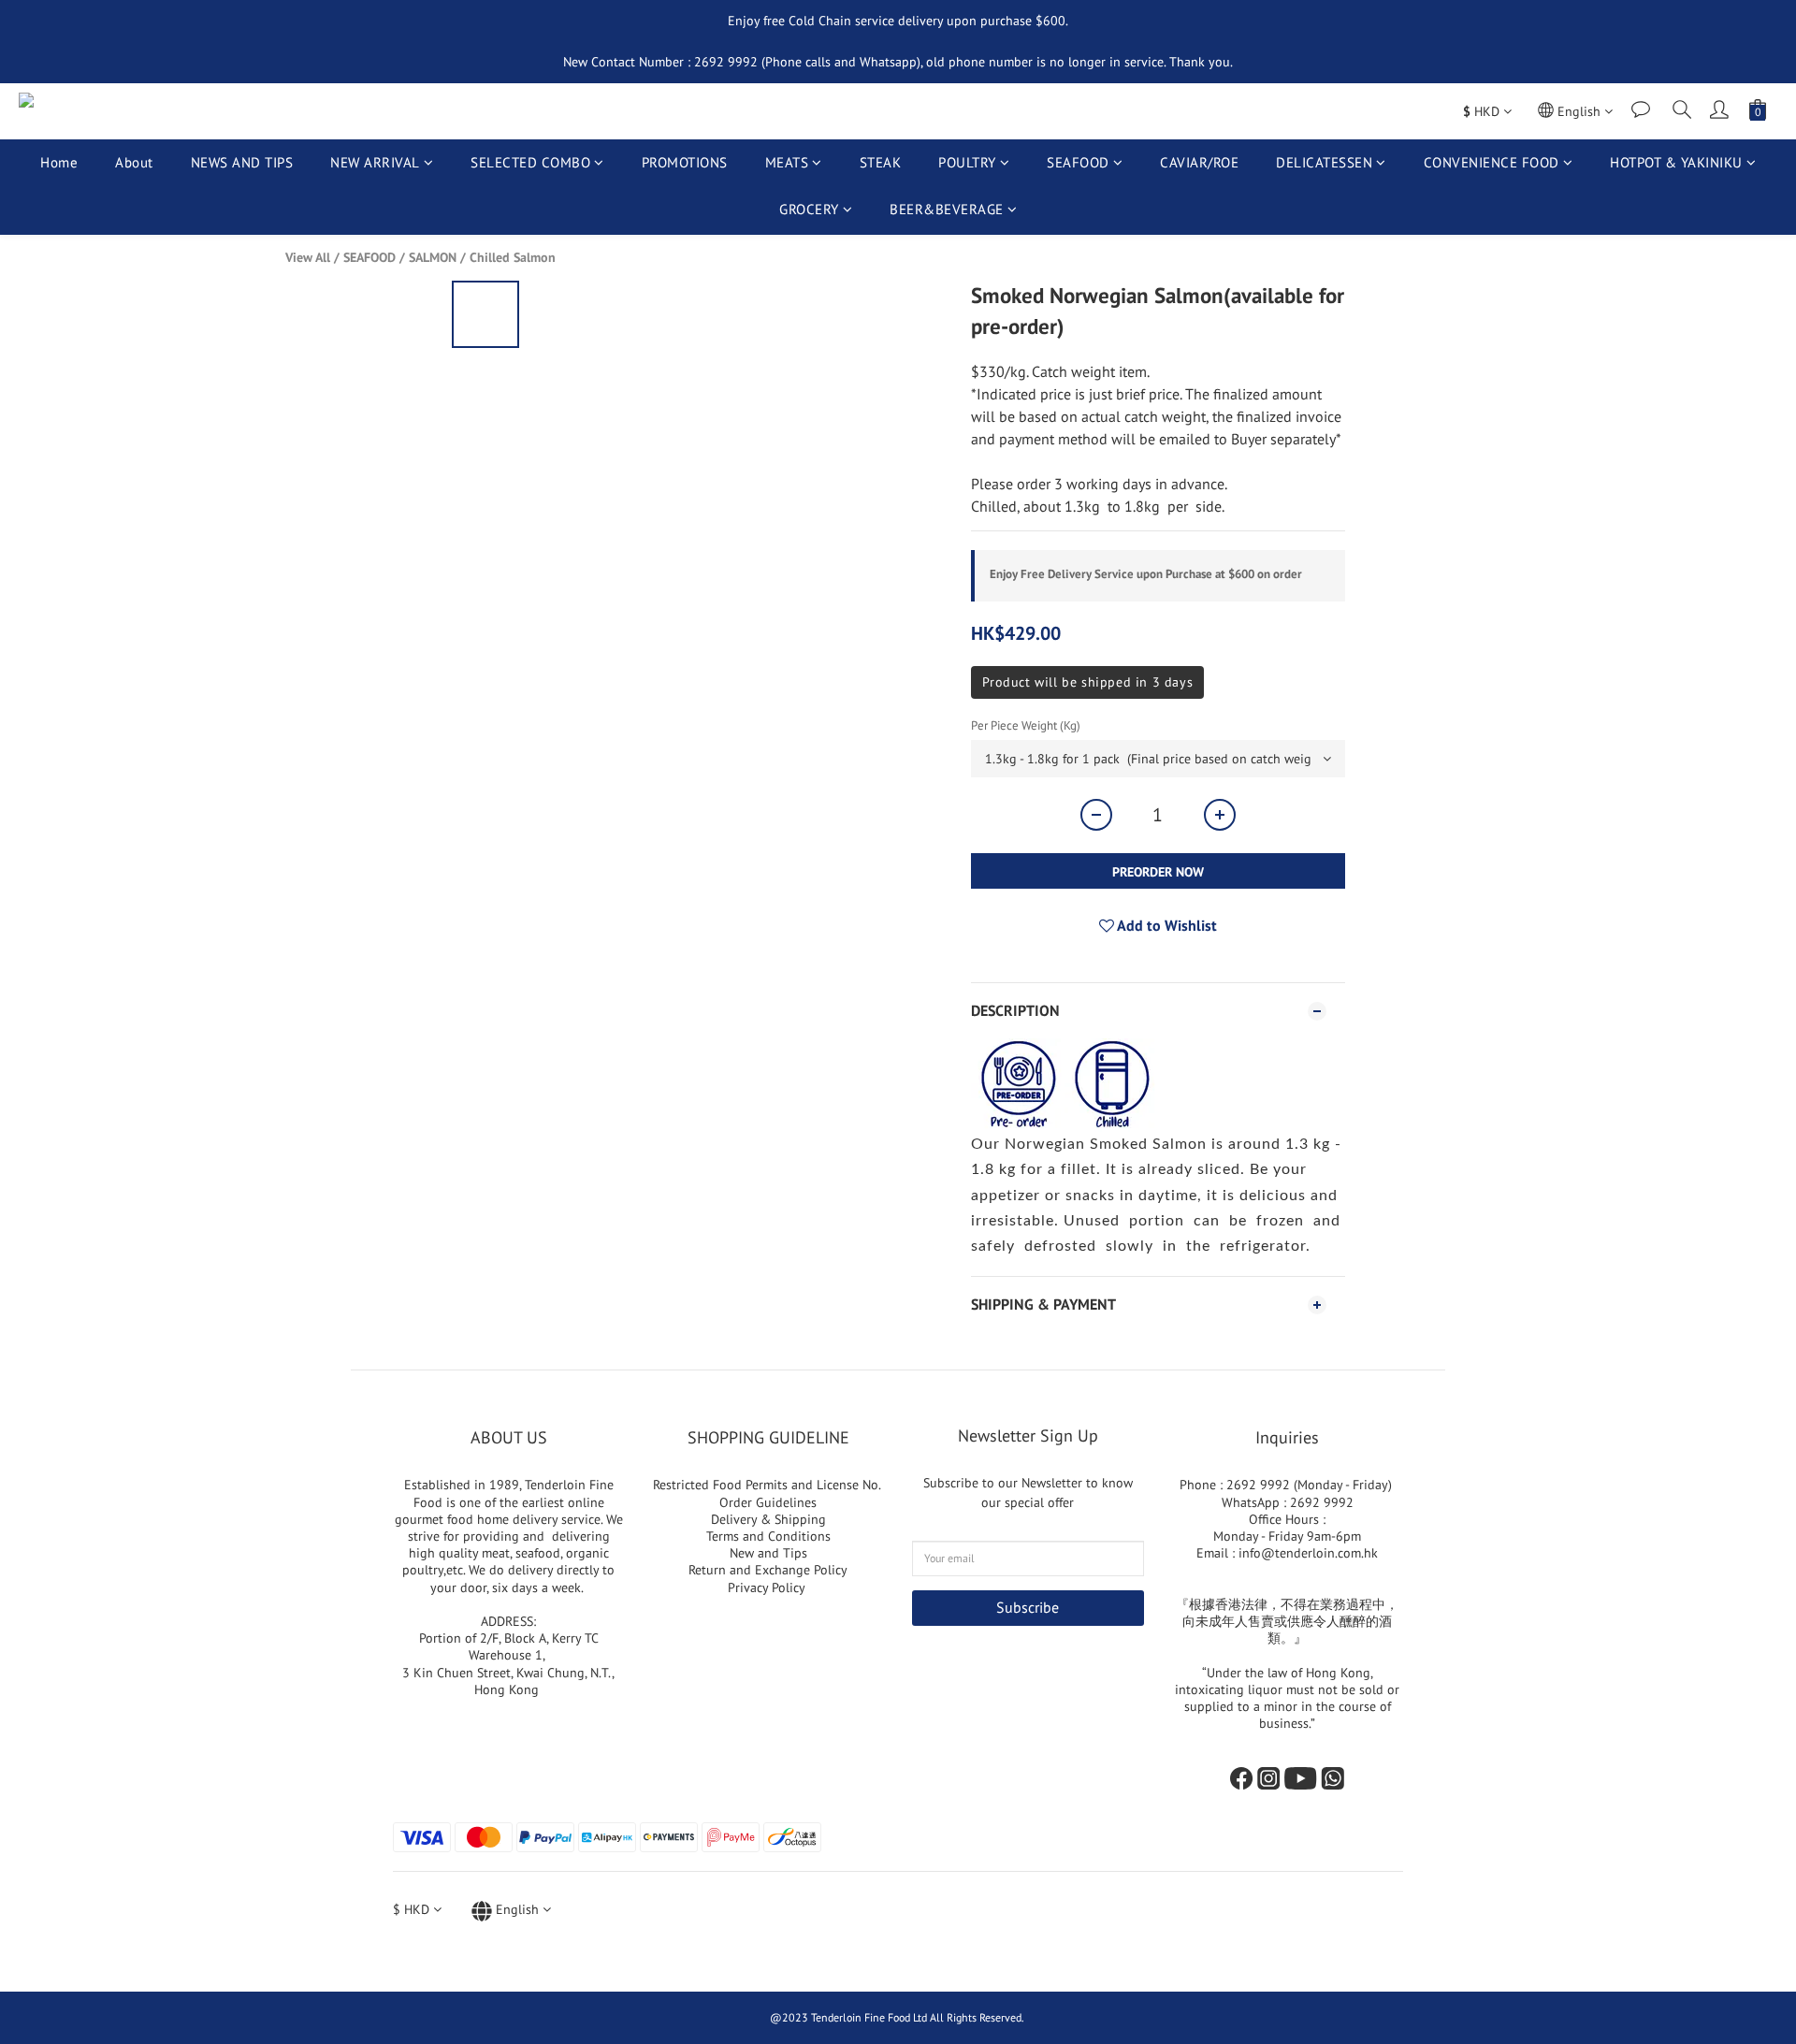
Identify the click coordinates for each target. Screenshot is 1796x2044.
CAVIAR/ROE (1199, 162)
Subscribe (1028, 1607)
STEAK (881, 162)
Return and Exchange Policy (768, 1570)
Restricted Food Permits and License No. (768, 1485)
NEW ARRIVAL (375, 162)
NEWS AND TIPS (242, 162)
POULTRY (967, 162)
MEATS (787, 162)
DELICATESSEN (1324, 162)
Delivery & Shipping (768, 1519)
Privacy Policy (768, 1587)
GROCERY (809, 209)
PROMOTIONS (685, 162)
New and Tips (768, 1553)
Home (59, 162)
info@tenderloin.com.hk (1308, 1553)
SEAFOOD (1078, 162)
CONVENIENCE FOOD (1492, 162)
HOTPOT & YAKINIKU (1676, 162)
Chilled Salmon (513, 257)
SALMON (433, 257)
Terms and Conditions (768, 1536)
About (134, 162)
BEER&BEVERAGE (947, 209)
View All (308, 257)
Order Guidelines (768, 1502)
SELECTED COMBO (530, 162)
